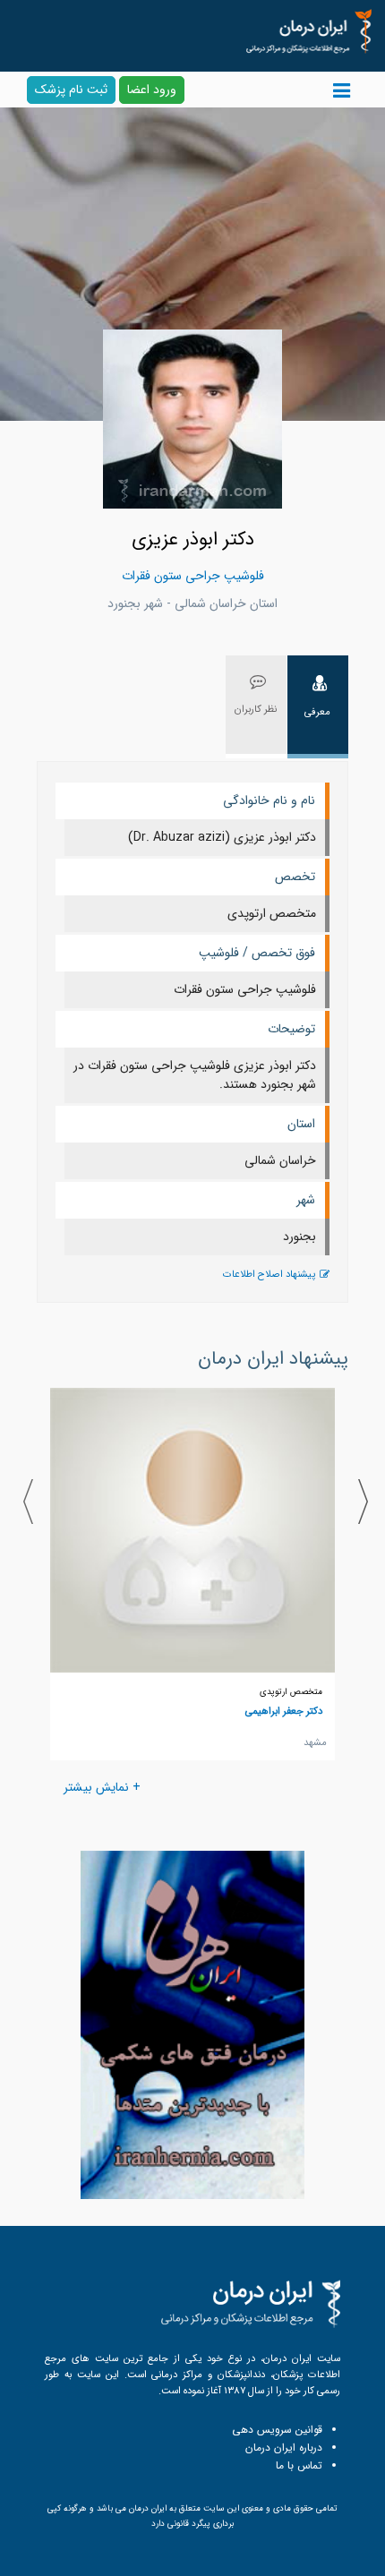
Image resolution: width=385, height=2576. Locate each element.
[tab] (318, 707)
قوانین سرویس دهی (277, 2430)
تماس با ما (299, 2465)
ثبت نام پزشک (71, 90)
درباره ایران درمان (284, 2448)
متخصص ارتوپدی (291, 1692)
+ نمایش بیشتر (102, 1787)
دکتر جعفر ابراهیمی (284, 1711)
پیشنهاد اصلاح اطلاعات (269, 1275)
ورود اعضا (152, 90)
